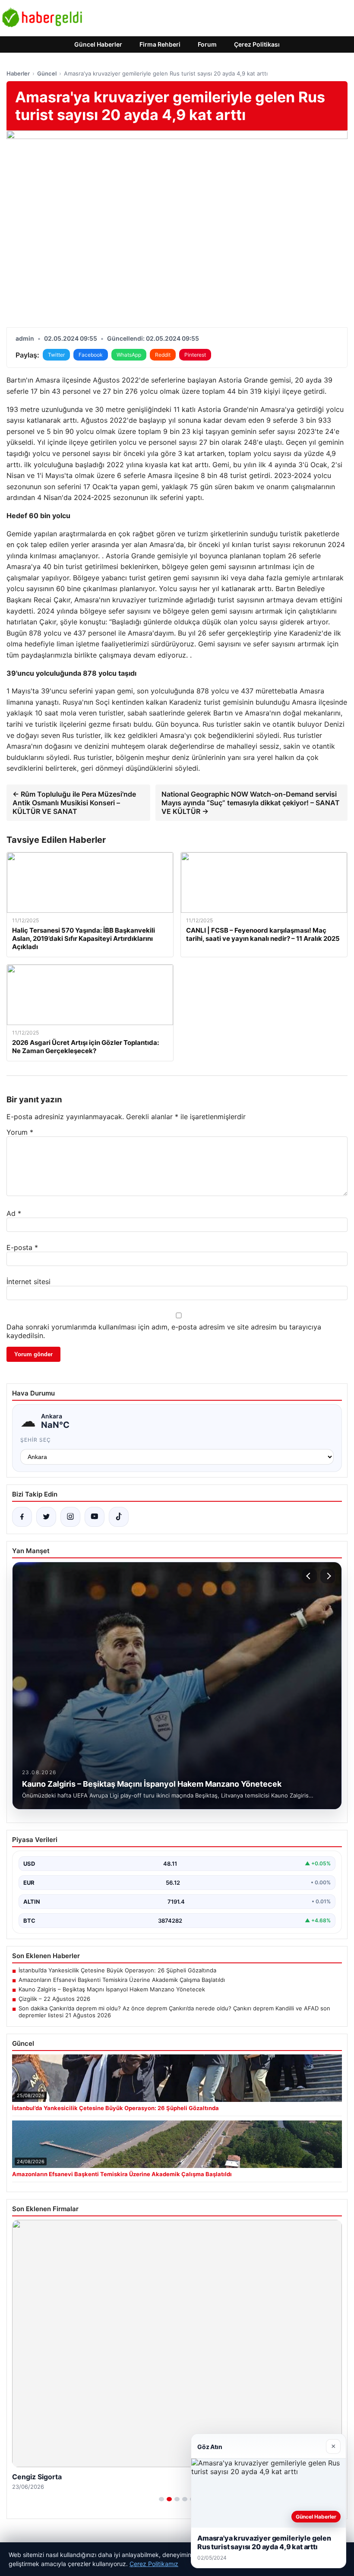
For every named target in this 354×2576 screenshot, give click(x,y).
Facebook (91, 355)
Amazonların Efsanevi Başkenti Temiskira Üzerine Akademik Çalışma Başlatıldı (122, 1980)
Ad (14, 1213)
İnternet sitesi (28, 1282)
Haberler (18, 73)
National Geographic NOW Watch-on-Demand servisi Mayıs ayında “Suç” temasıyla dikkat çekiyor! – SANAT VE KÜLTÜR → (251, 803)
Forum (207, 44)
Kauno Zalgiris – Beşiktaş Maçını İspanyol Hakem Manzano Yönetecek (112, 1989)
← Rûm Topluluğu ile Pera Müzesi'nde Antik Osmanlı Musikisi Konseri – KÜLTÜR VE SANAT (74, 803)
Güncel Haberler (98, 44)
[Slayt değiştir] (161, 2499)
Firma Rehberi (160, 44)
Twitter (56, 355)
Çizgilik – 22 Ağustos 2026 (54, 1999)
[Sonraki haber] (328, 1576)
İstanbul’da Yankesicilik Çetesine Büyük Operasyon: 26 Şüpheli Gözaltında (117, 1970)
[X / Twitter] (46, 1517)
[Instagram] (70, 1517)
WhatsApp (129, 355)
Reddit (163, 355)
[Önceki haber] (310, 1576)
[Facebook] (22, 1517)
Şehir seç (36, 1440)
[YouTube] (95, 1517)
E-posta (22, 1247)
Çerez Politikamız (154, 2564)
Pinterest (195, 355)
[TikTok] (119, 1517)
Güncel (47, 73)
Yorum (20, 1132)
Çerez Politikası (257, 44)
